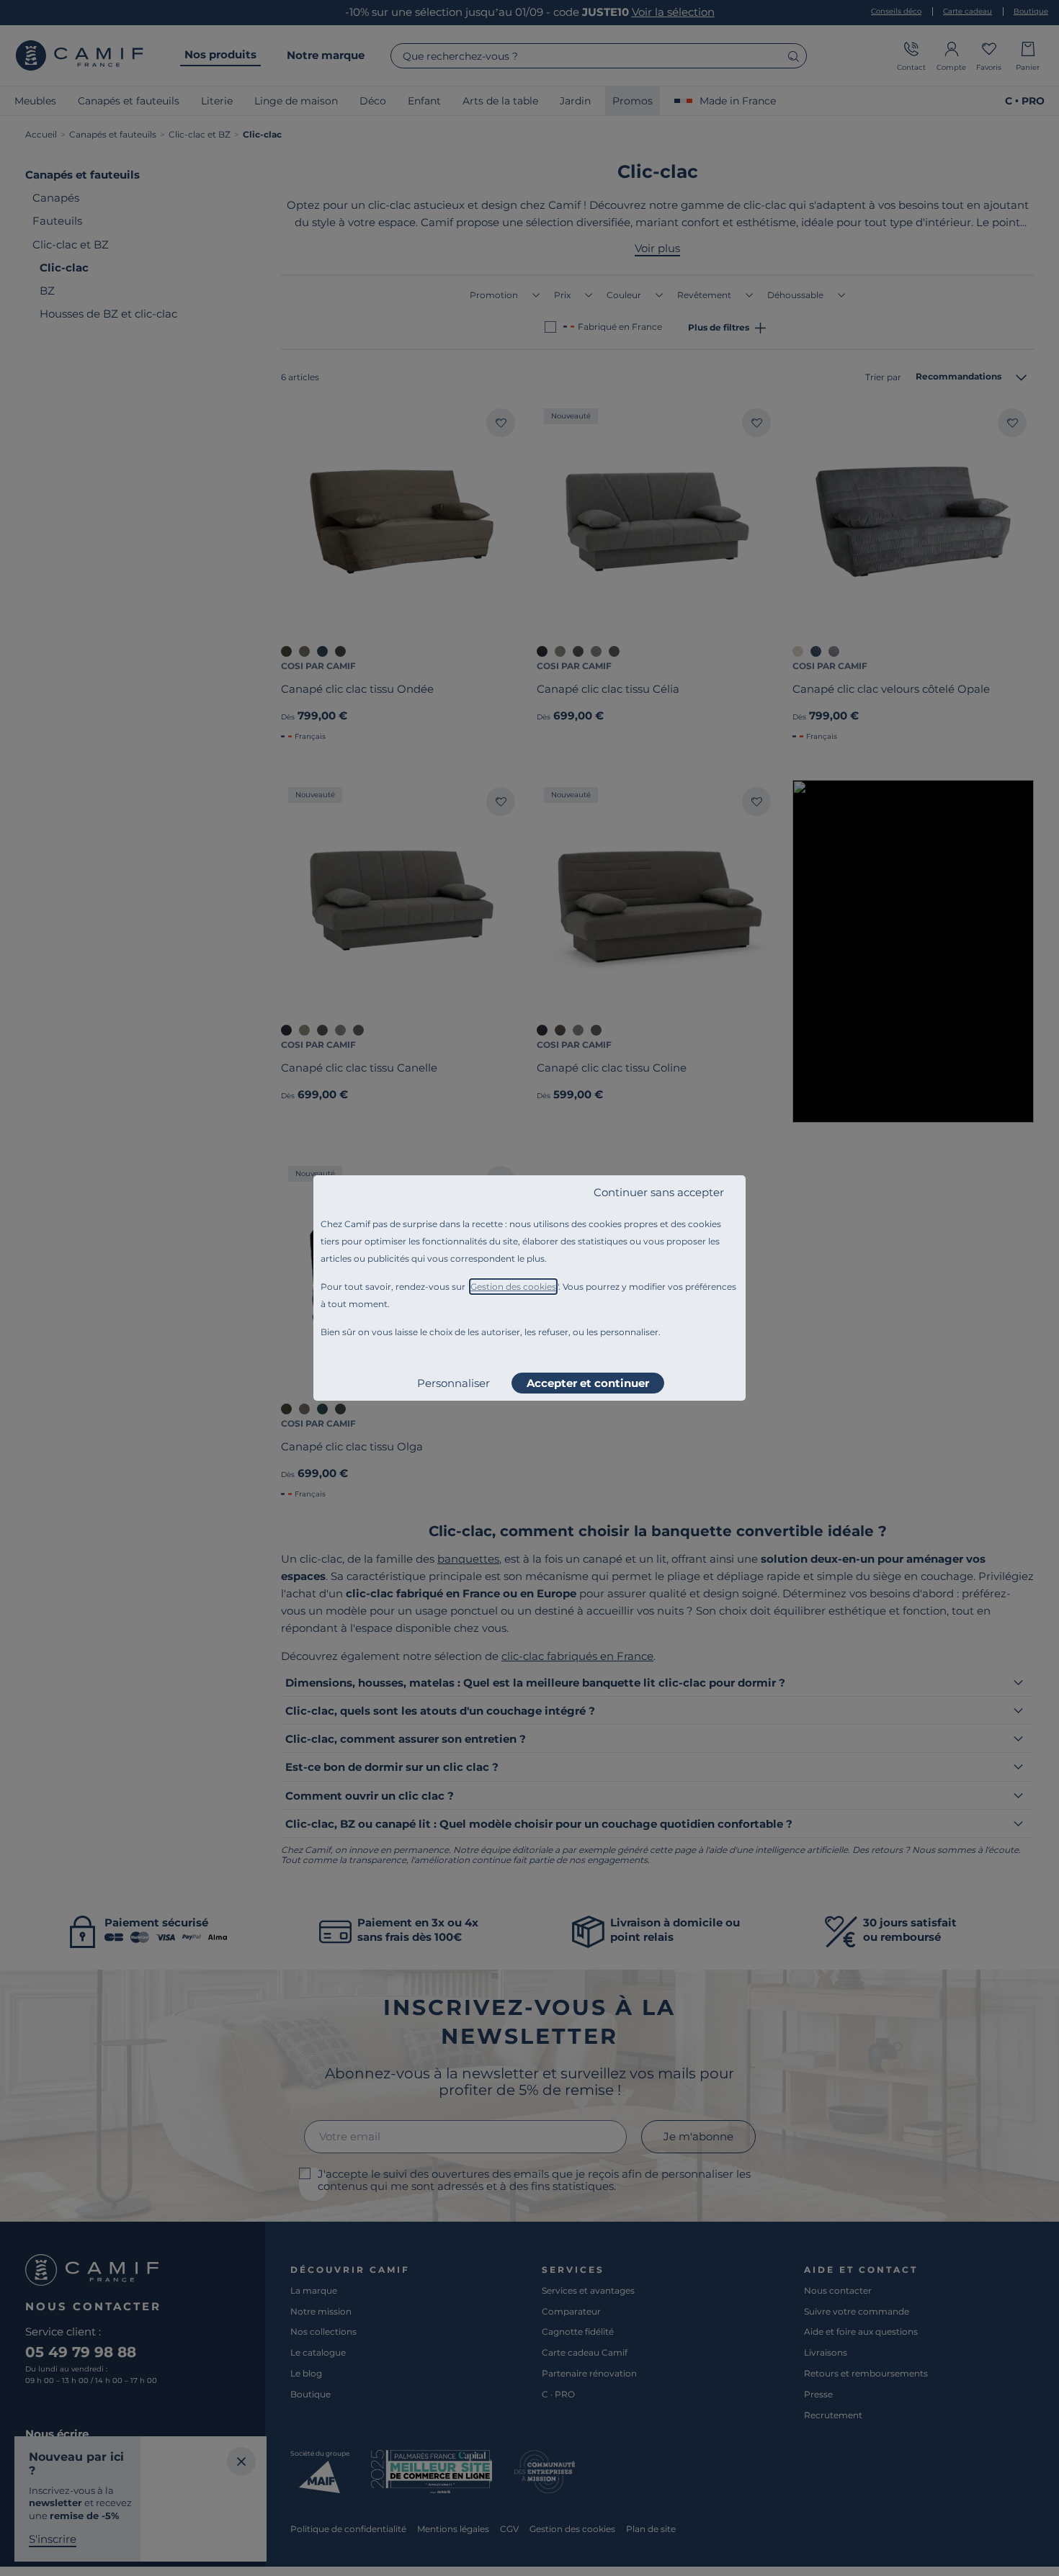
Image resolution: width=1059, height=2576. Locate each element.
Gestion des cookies (513, 1287)
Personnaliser (453, 1383)
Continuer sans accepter (659, 1192)
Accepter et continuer (588, 1383)
